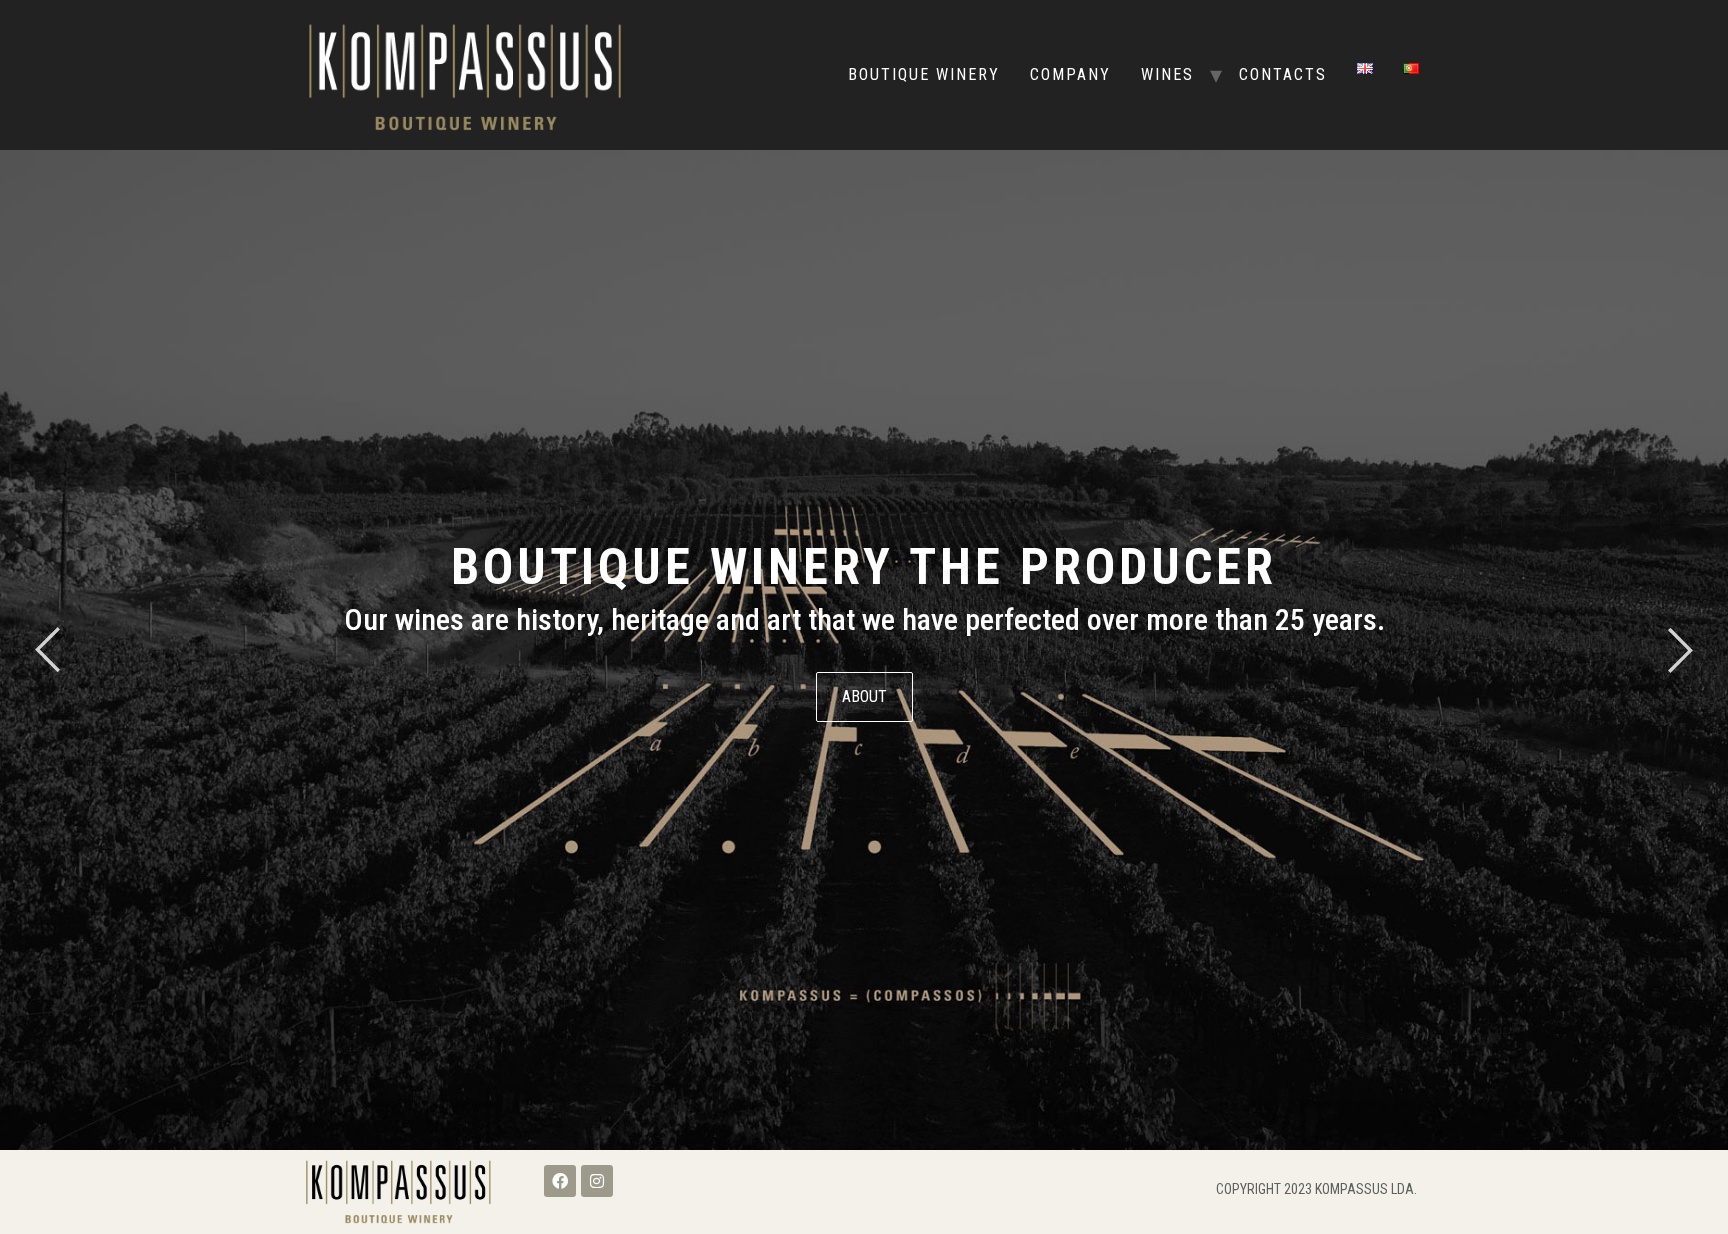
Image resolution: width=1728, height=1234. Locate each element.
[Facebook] (560, 1181)
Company (1070, 74)
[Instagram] (597, 1181)
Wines (1167, 74)
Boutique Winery (924, 74)
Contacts (1283, 74)
